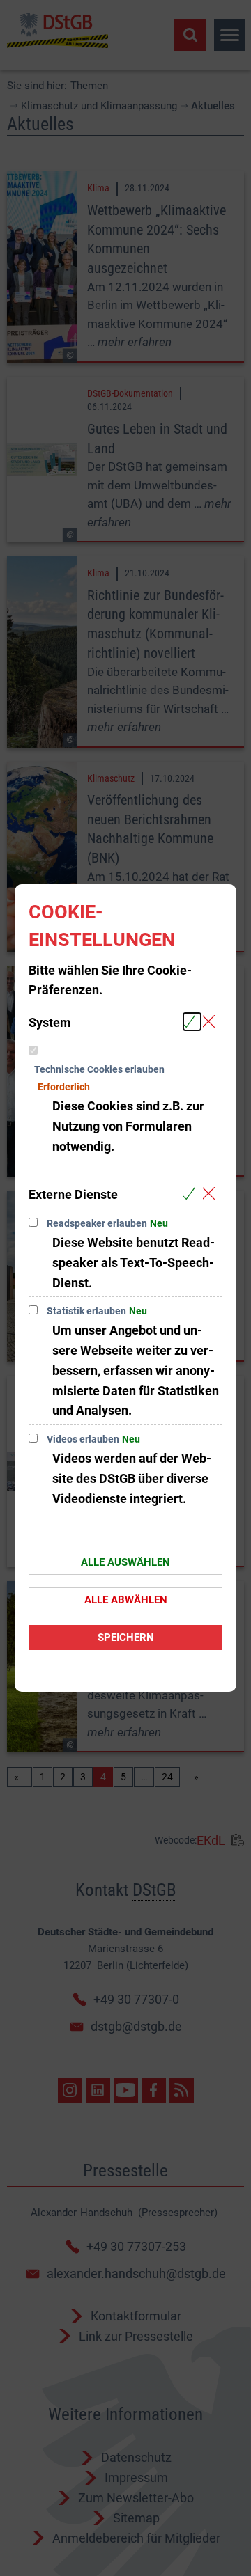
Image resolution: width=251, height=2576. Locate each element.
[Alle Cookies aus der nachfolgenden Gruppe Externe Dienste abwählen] (212, 1194)
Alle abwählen (126, 1600)
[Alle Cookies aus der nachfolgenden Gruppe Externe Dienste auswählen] (192, 1194)
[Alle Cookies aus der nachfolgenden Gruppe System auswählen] (192, 1022)
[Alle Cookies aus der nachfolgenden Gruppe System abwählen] (212, 1022)
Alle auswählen (125, 1562)
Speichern (126, 1638)
